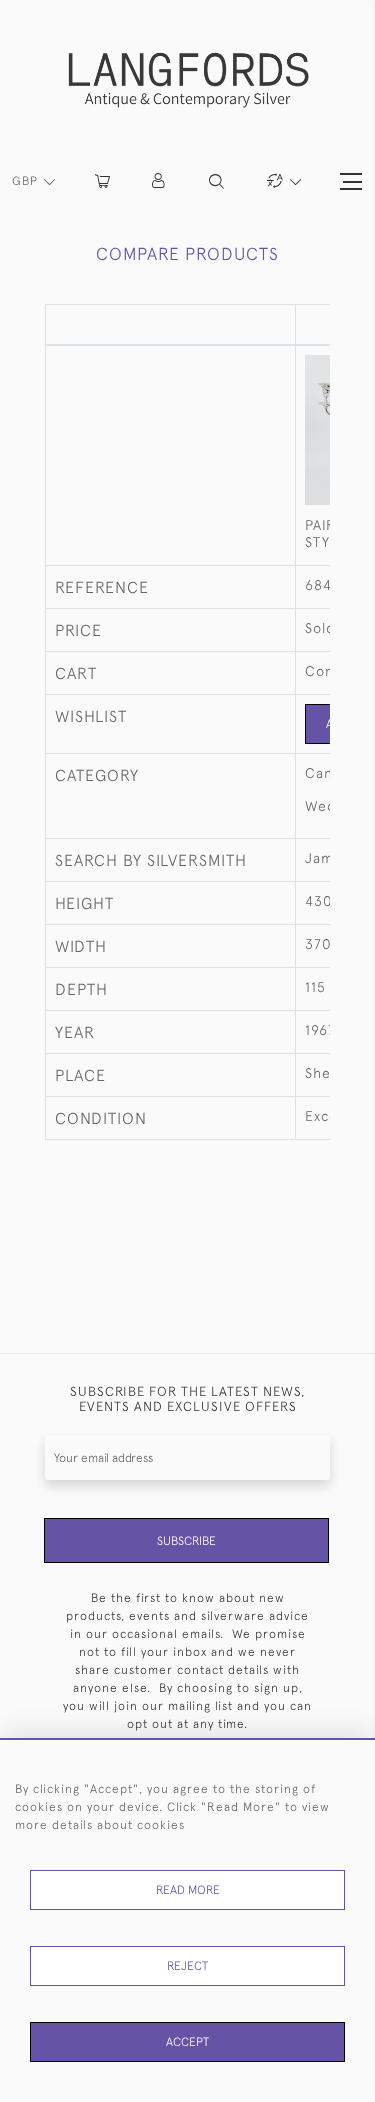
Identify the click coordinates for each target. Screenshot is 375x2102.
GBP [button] (27, 181)
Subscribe (186, 1541)
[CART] (102, 181)
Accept (187, 2042)
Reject (187, 1966)
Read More (188, 1890)
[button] (159, 181)
